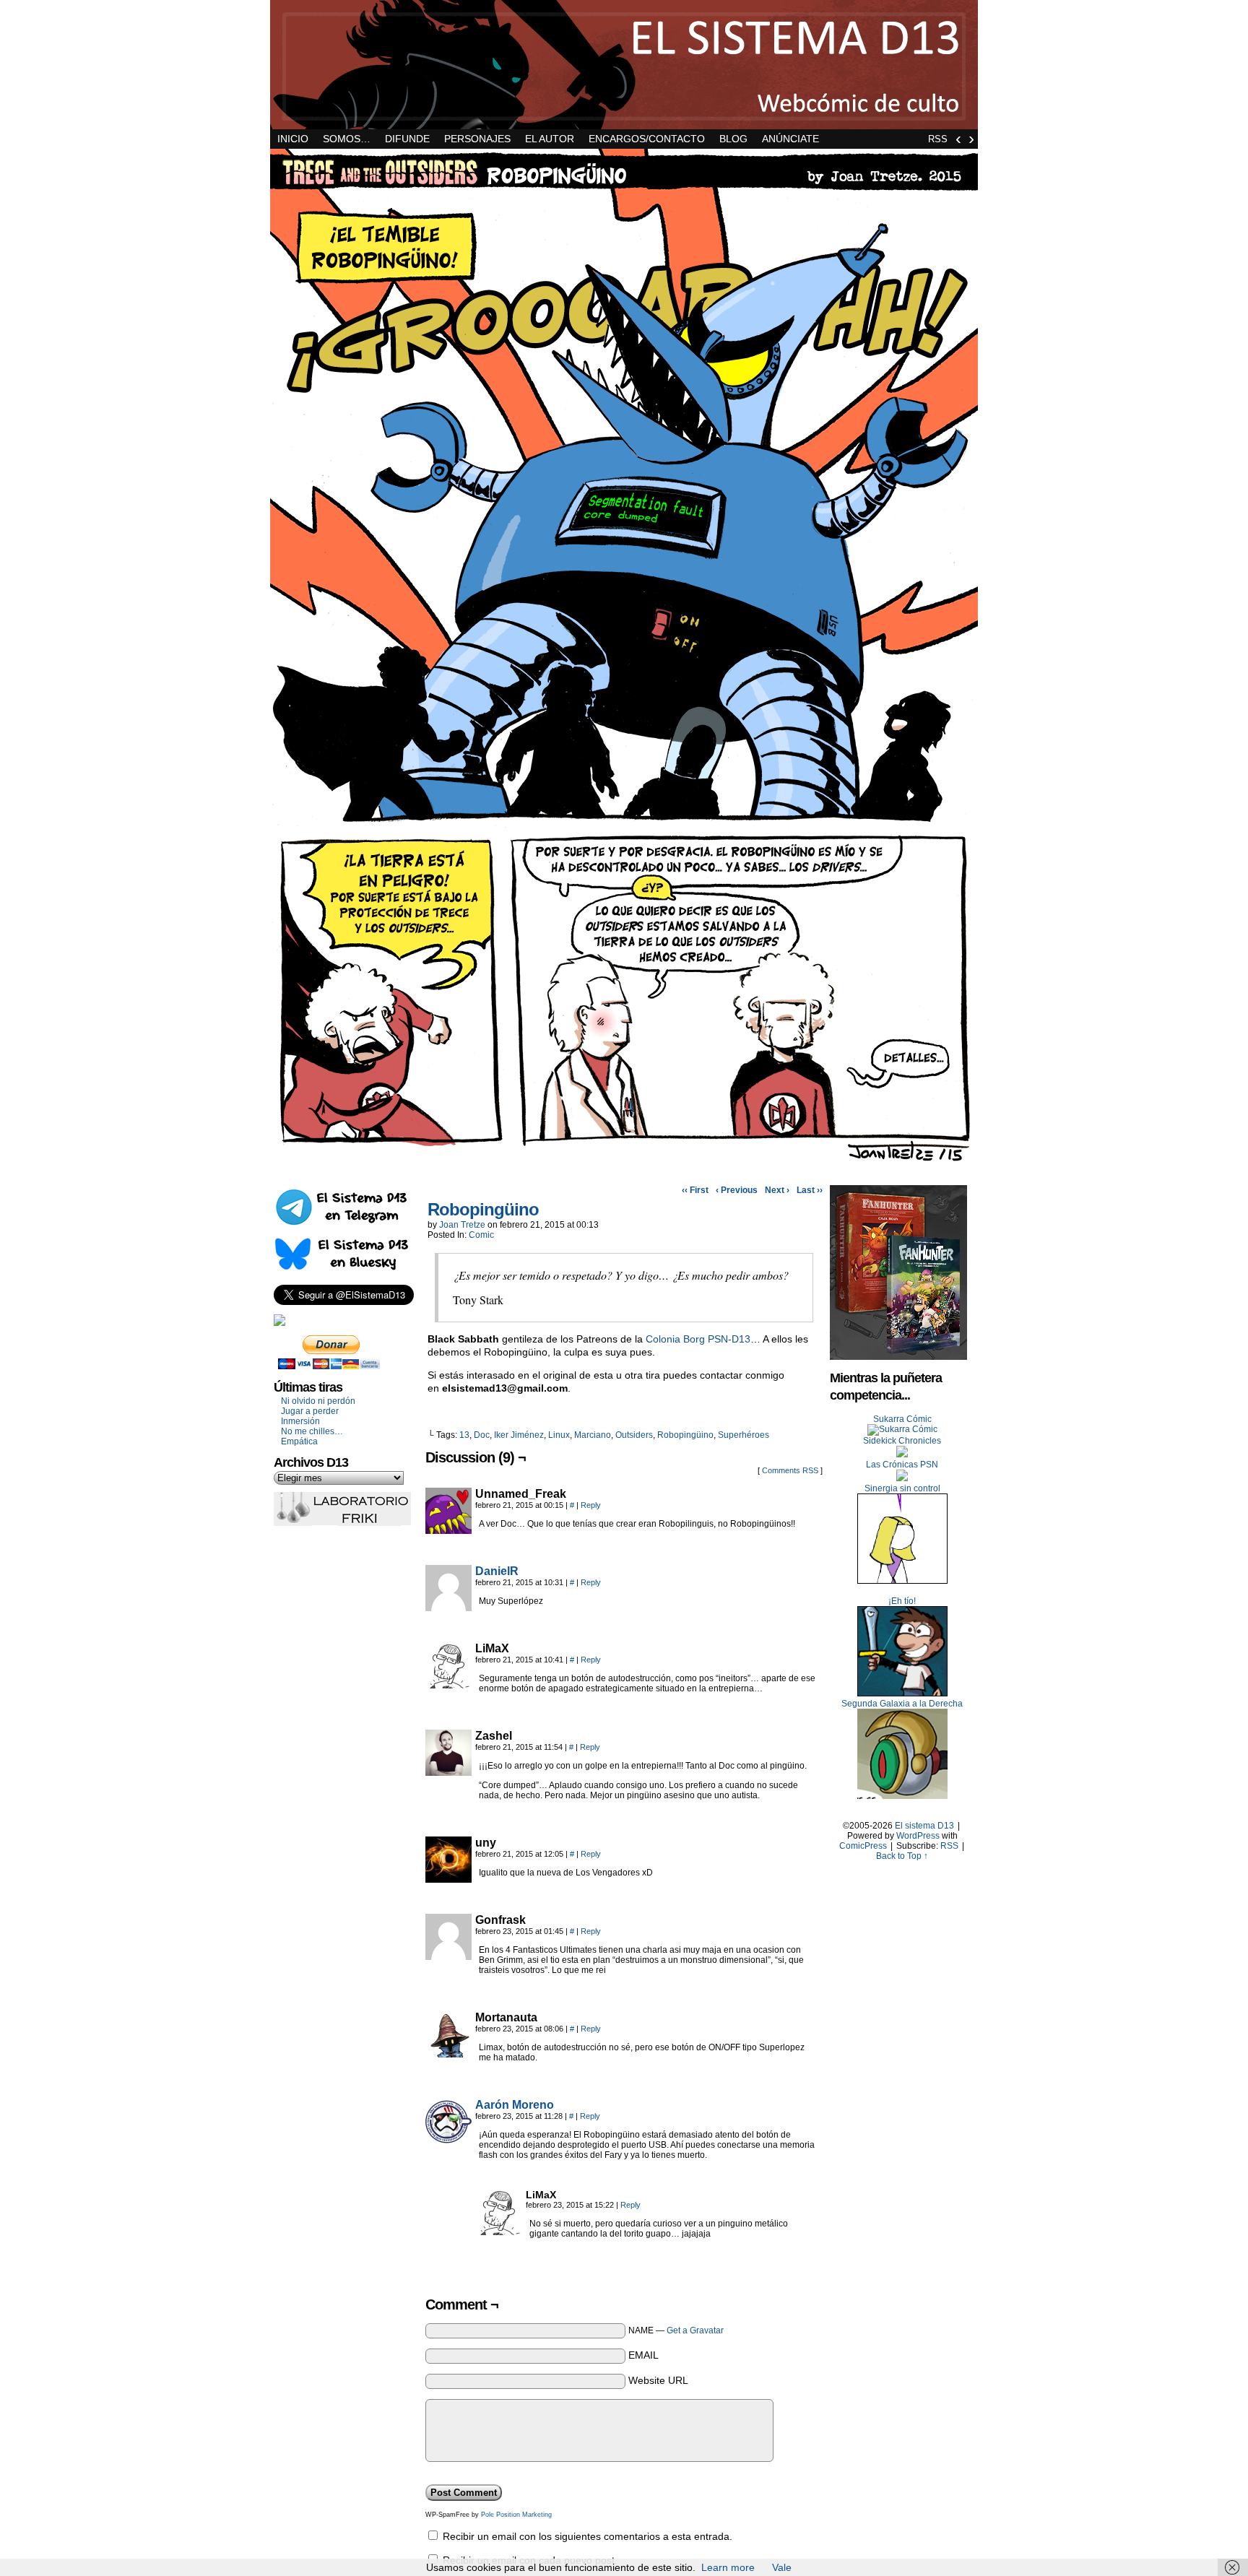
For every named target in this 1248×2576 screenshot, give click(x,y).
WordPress (918, 1836)
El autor (550, 139)
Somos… (347, 139)
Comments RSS (790, 1470)
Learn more (728, 2567)
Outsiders (634, 1435)
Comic (481, 1235)
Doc (482, 1435)
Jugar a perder (310, 1411)
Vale (782, 2567)
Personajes (477, 139)
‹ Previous (737, 1190)
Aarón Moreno (515, 2105)
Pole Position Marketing (516, 2515)
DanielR (497, 1571)
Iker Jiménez (519, 1435)
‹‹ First (695, 1190)
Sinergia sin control (902, 1488)
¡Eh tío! (902, 1601)
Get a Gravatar (695, 2330)
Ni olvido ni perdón (318, 1401)
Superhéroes (744, 1435)
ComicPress (863, 1846)
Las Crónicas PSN (902, 1465)
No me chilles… (312, 1431)
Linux (559, 1435)
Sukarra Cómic (902, 1419)
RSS (938, 139)
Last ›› (810, 1190)
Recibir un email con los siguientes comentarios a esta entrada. (588, 2536)
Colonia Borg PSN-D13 (698, 1339)
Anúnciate (790, 139)
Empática (299, 1441)
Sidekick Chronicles (902, 1441)
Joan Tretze (462, 1225)
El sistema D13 (624, 65)
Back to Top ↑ (902, 1856)
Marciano (593, 1435)
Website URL (658, 2380)
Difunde (407, 139)
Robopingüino (483, 1209)
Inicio (293, 139)
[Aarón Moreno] (448, 2141)
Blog (733, 139)
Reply (591, 1505)
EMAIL (643, 2355)
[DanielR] (448, 1608)
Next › (777, 1190)
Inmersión (300, 1421)
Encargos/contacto (647, 139)
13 (464, 1435)
